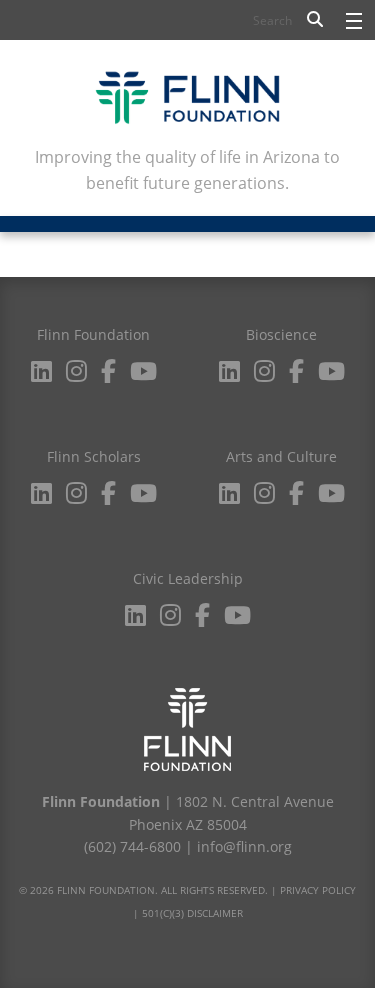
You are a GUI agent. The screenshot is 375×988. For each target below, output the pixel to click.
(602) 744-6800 (132, 846)
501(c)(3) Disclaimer (192, 913)
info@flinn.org (244, 846)
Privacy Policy (318, 890)
